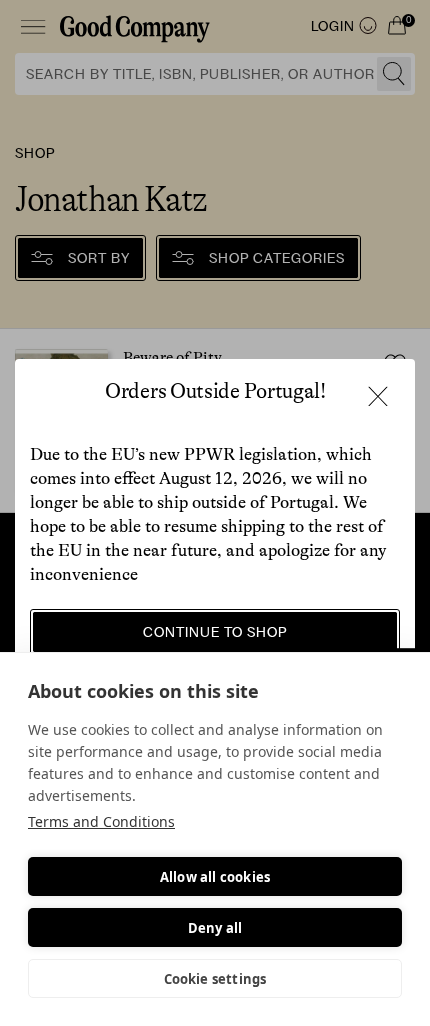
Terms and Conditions (101, 821)
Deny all (215, 928)
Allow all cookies (215, 877)
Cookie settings (215, 979)
